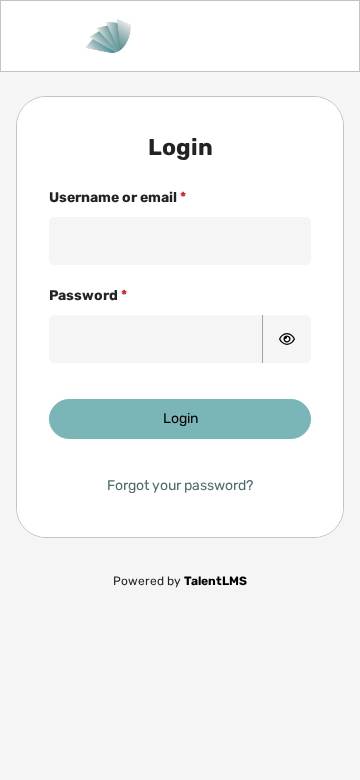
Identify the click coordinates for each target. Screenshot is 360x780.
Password (83, 295)
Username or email (113, 197)
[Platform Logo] (180, 36)
